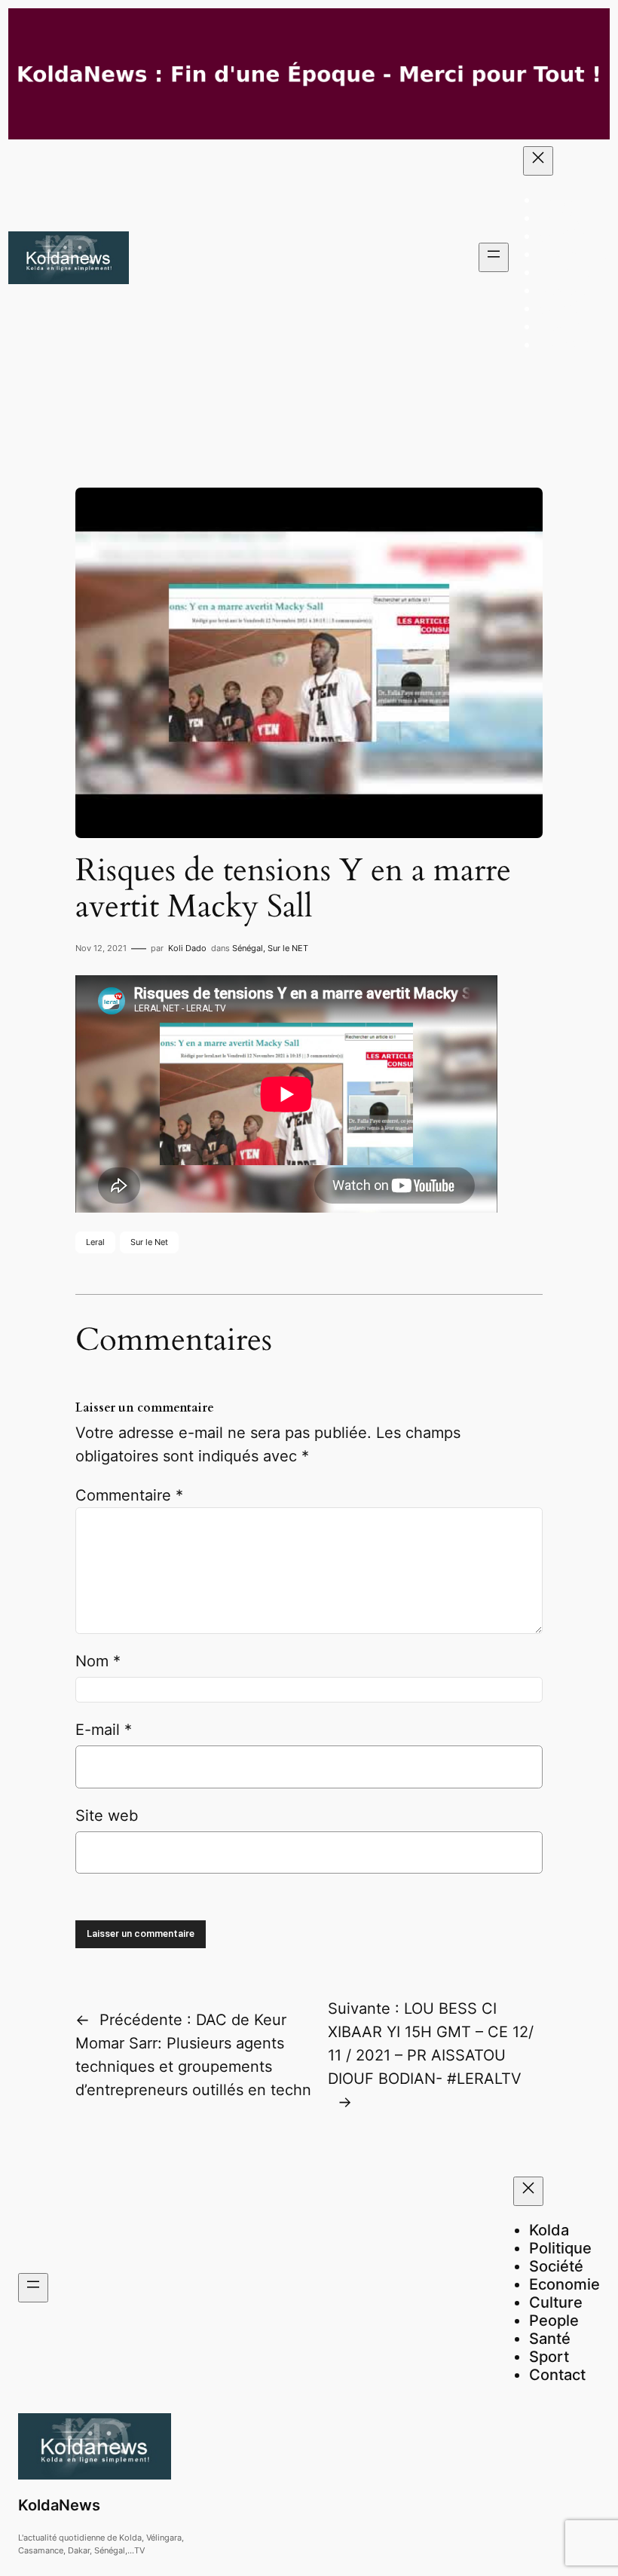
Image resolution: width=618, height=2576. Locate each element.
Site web (107, 1816)
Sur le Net (149, 1242)
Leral (95, 1242)
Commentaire (129, 1495)
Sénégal (248, 948)
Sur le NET (288, 948)
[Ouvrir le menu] (494, 257)
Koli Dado (187, 948)
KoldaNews (59, 2505)
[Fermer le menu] (538, 161)
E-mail (104, 1730)
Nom (98, 1661)
